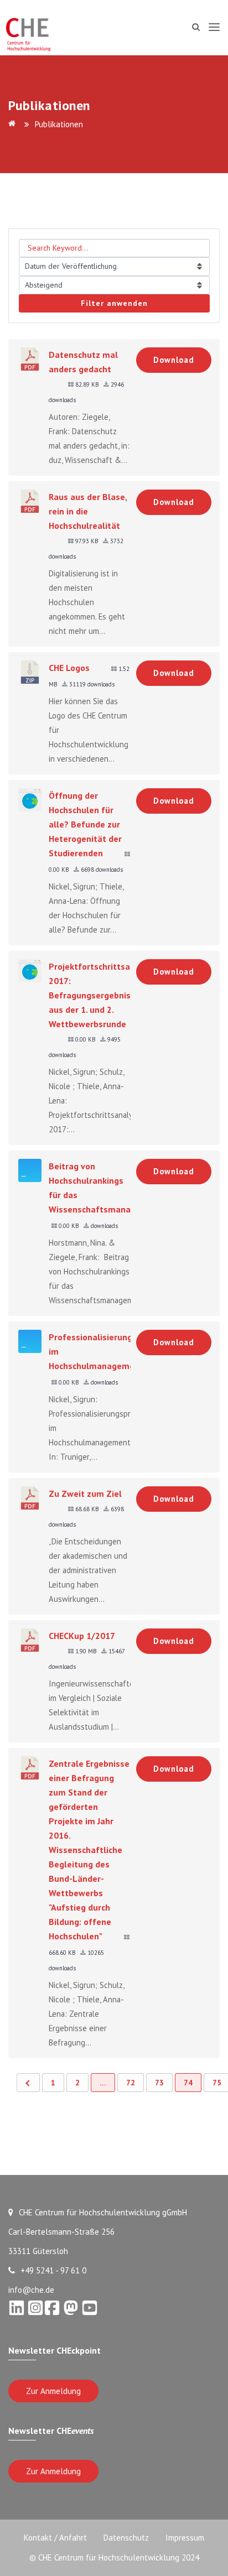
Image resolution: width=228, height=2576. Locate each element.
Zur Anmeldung (53, 2391)
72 (131, 2083)
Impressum (185, 2538)
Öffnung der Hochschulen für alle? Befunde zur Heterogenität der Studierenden (85, 824)
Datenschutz (126, 2538)
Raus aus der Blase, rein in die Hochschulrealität (88, 511)
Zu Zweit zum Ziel (85, 1493)
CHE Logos (69, 668)
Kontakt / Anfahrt (55, 2538)
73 (159, 2083)
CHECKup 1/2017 (82, 1636)
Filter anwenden (114, 303)
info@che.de (31, 2290)
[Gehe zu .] (14, 124)
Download (174, 360)
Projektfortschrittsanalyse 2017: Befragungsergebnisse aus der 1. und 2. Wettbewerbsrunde (103, 995)
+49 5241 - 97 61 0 (53, 2270)
